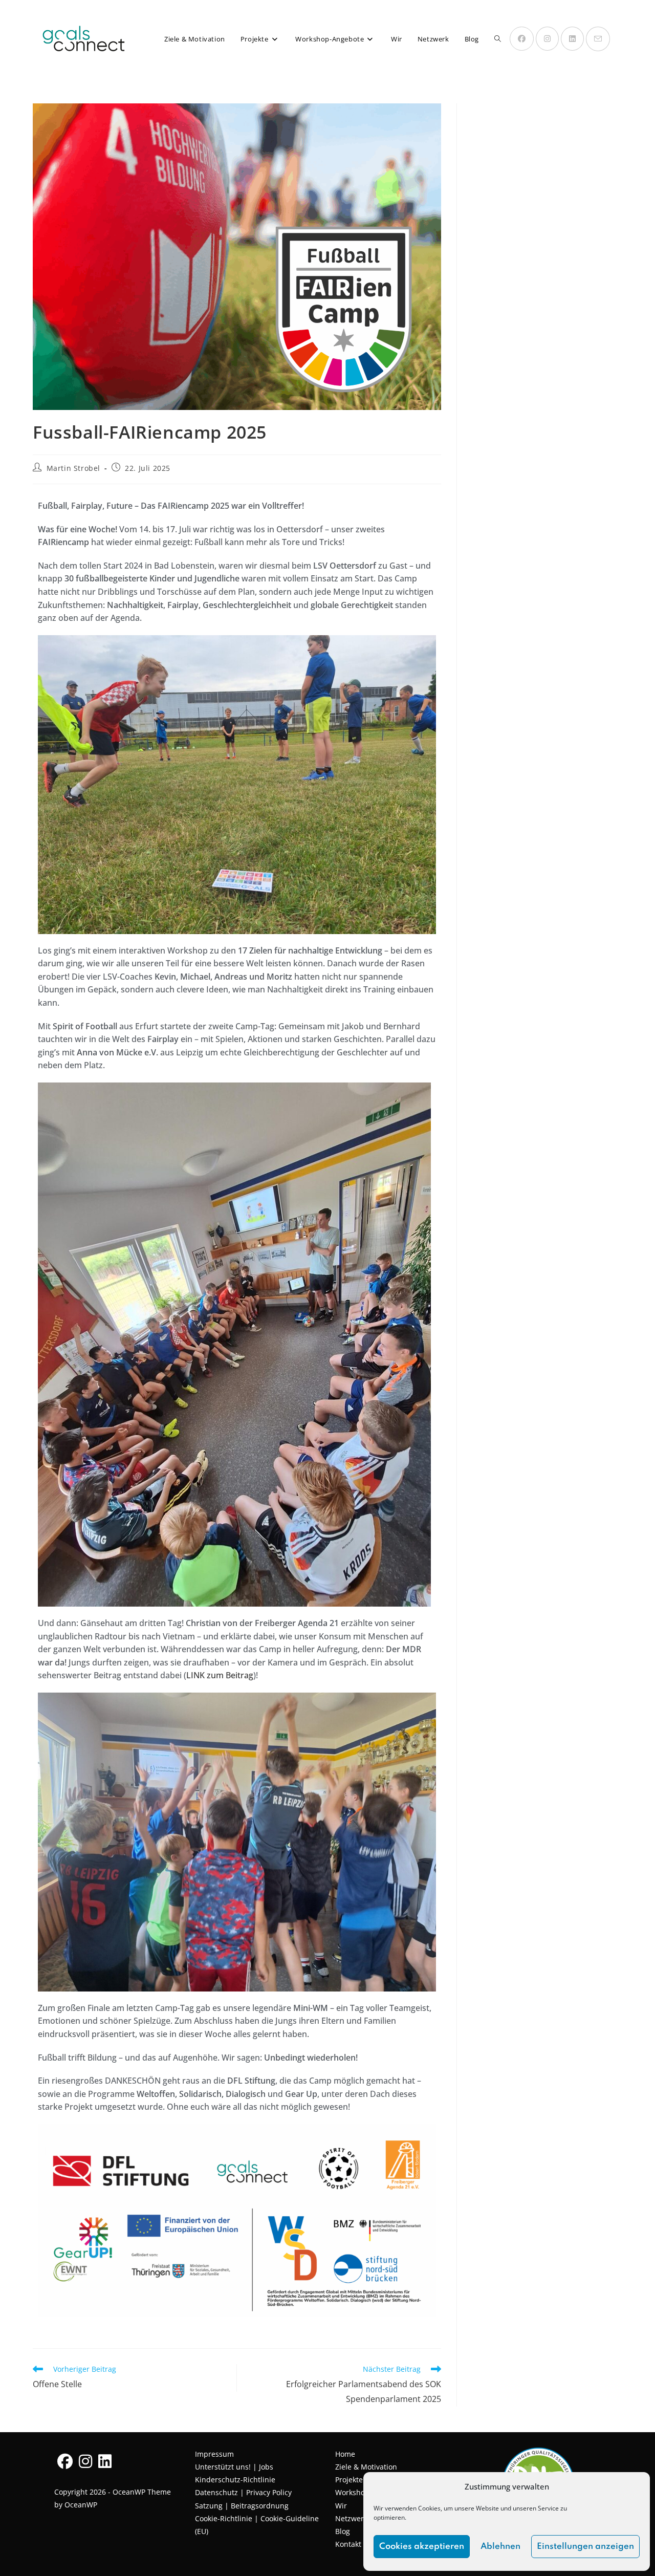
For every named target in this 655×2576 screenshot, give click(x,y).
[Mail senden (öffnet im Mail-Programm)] (598, 39)
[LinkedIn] (105, 2461)
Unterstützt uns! (224, 2467)
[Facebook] (65, 2461)
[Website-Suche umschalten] (498, 39)
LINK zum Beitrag (220, 1675)
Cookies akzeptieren (422, 2547)
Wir (341, 2506)
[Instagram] (85, 2461)
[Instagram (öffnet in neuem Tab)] (547, 39)
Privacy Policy (269, 2492)
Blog (343, 2531)
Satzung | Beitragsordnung (242, 2506)
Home (345, 2454)
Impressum (214, 2454)
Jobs (266, 2467)
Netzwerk (351, 2518)
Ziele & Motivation (366, 2467)
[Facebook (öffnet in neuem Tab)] (522, 39)
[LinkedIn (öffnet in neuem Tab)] (572, 39)
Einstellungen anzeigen (585, 2547)
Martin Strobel (73, 468)
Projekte (349, 2480)
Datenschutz (216, 2492)
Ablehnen (500, 2547)
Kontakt (348, 2544)
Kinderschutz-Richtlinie (235, 2480)
